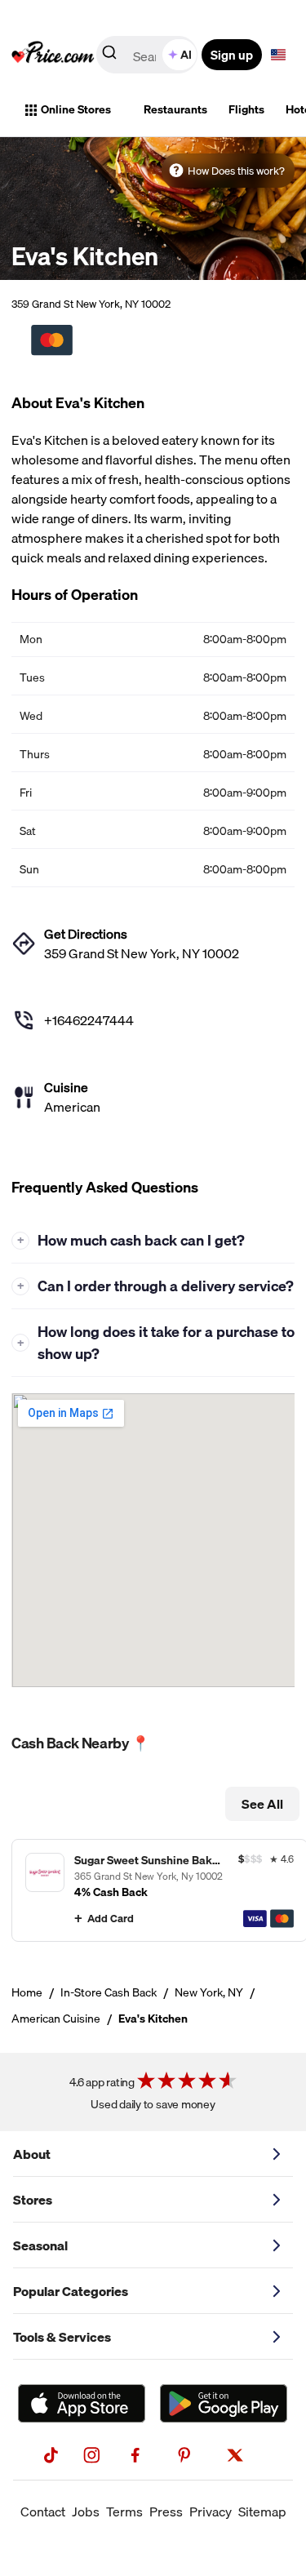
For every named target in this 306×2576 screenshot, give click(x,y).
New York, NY (209, 1992)
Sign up (232, 55)
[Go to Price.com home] (53, 55)
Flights (246, 109)
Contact (43, 2512)
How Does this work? (236, 171)
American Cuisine (56, 2019)
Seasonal (40, 2245)
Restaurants (175, 109)
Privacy (211, 2512)
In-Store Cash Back (109, 1992)
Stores (33, 2200)
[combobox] (148, 55)
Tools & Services (62, 2337)
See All (262, 1804)
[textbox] (278, 55)
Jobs (86, 2512)
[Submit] (109, 56)
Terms (124, 2512)
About (32, 2154)
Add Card (111, 1918)
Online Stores (76, 109)
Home (27, 1992)
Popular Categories (71, 2291)
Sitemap (262, 2512)
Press (166, 2512)
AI (186, 55)
